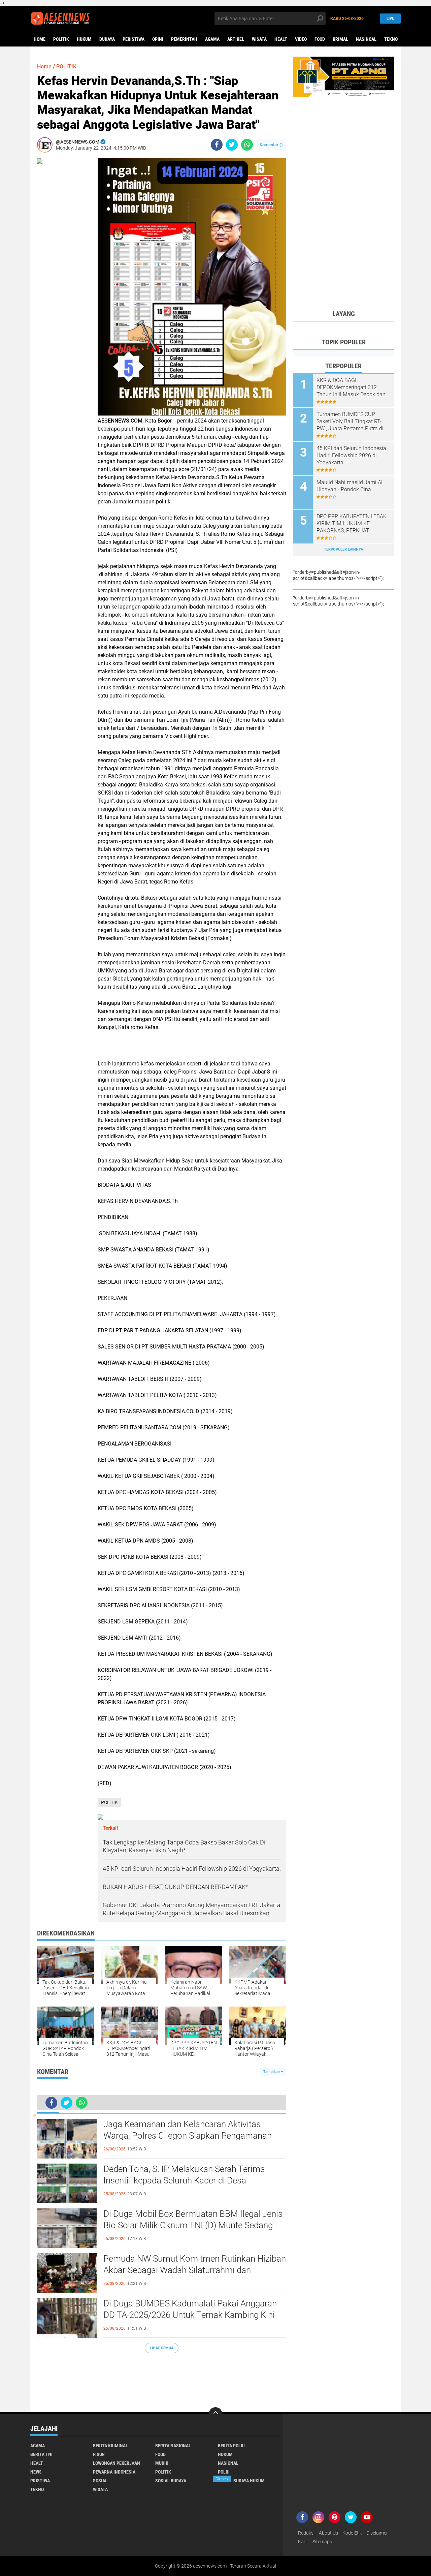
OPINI (158, 39)
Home (40, 39)
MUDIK (162, 2463)
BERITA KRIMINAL (110, 2446)
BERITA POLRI (231, 2446)
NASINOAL (366, 39)
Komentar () (271, 145)
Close (222, 2479)
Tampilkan (272, 2072)
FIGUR (99, 2454)
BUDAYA (107, 39)
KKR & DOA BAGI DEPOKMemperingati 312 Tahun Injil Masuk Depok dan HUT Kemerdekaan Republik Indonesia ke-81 (351, 387)
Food (320, 39)
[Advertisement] (162, 2379)
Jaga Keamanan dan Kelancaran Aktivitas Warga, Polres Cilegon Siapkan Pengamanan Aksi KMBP (188, 2136)
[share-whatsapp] (247, 145)
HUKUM (84, 39)
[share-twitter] (232, 145)
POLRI (224, 2472)
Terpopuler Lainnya (343, 549)
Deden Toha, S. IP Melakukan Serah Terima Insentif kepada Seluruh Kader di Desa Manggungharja (184, 2180)
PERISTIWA (134, 39)
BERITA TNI (41, 2454)
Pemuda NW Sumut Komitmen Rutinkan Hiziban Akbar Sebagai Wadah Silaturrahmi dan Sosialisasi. (195, 2270)
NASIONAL (228, 2463)
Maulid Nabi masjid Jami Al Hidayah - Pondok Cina (350, 486)
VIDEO (301, 39)
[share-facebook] (217, 145)
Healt (281, 39)
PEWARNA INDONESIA (114, 2472)
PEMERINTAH (184, 39)
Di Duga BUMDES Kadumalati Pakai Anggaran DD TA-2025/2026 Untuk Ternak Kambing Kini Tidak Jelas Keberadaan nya (190, 2315)
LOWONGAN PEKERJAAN (117, 2463)
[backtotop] (215, 2414)
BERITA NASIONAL (173, 2446)
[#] (343, 76)
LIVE (390, 18)
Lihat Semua (162, 2348)
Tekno (391, 39)
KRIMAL (340, 39)
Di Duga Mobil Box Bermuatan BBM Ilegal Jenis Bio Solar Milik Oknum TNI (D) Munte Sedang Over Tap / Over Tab (193, 2225)
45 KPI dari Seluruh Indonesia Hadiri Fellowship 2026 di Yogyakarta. (351, 455)
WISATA (259, 39)
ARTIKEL (236, 39)
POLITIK (61, 39)
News (36, 2472)
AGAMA (212, 39)
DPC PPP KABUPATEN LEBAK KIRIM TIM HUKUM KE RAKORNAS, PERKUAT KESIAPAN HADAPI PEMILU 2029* (352, 524)
